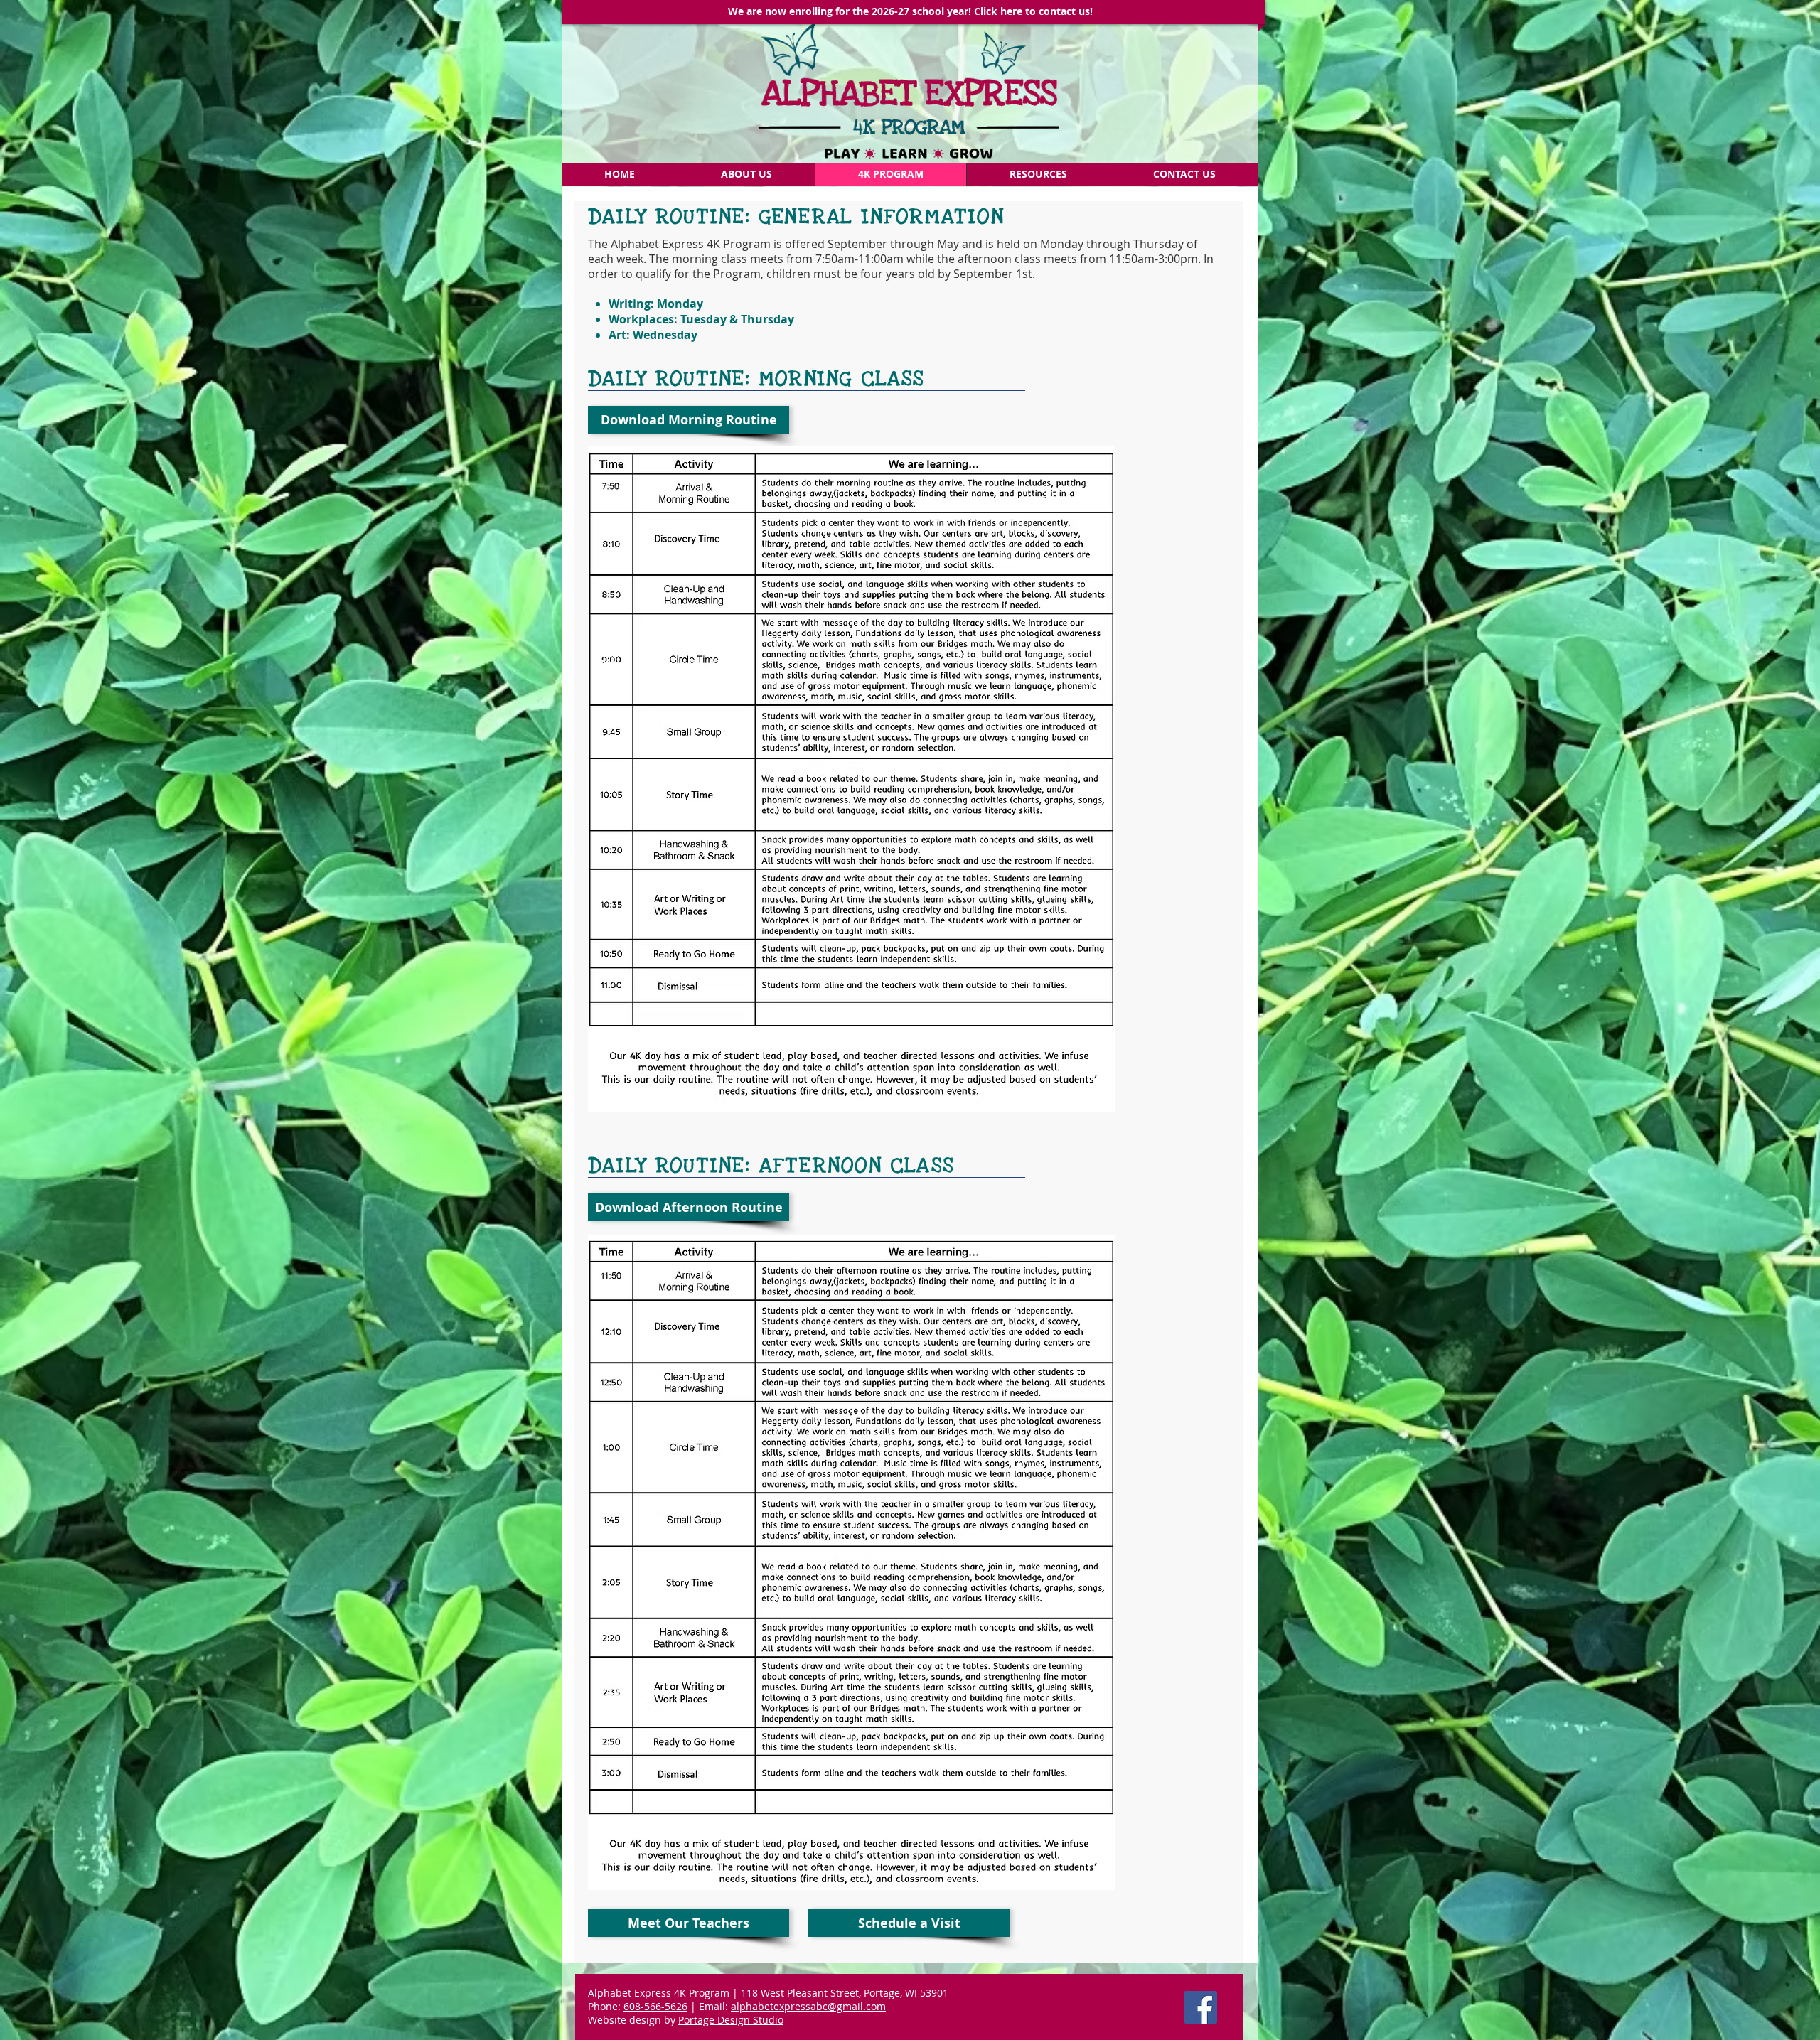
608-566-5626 (655, 2006)
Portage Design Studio (731, 2020)
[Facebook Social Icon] (1201, 2007)
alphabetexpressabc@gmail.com (808, 2006)
